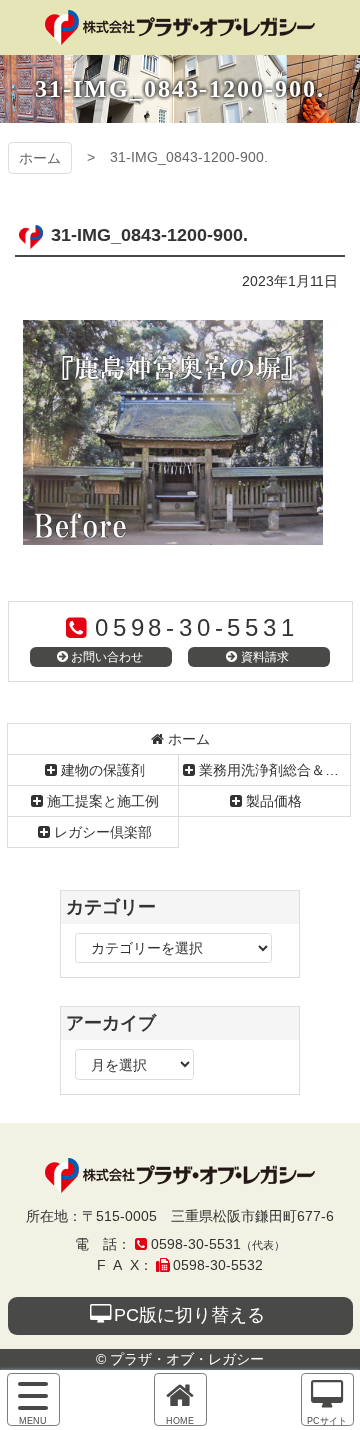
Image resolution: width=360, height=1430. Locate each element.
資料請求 (265, 657)
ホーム (40, 158)
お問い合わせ (107, 657)
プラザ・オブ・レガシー (180, 27)
